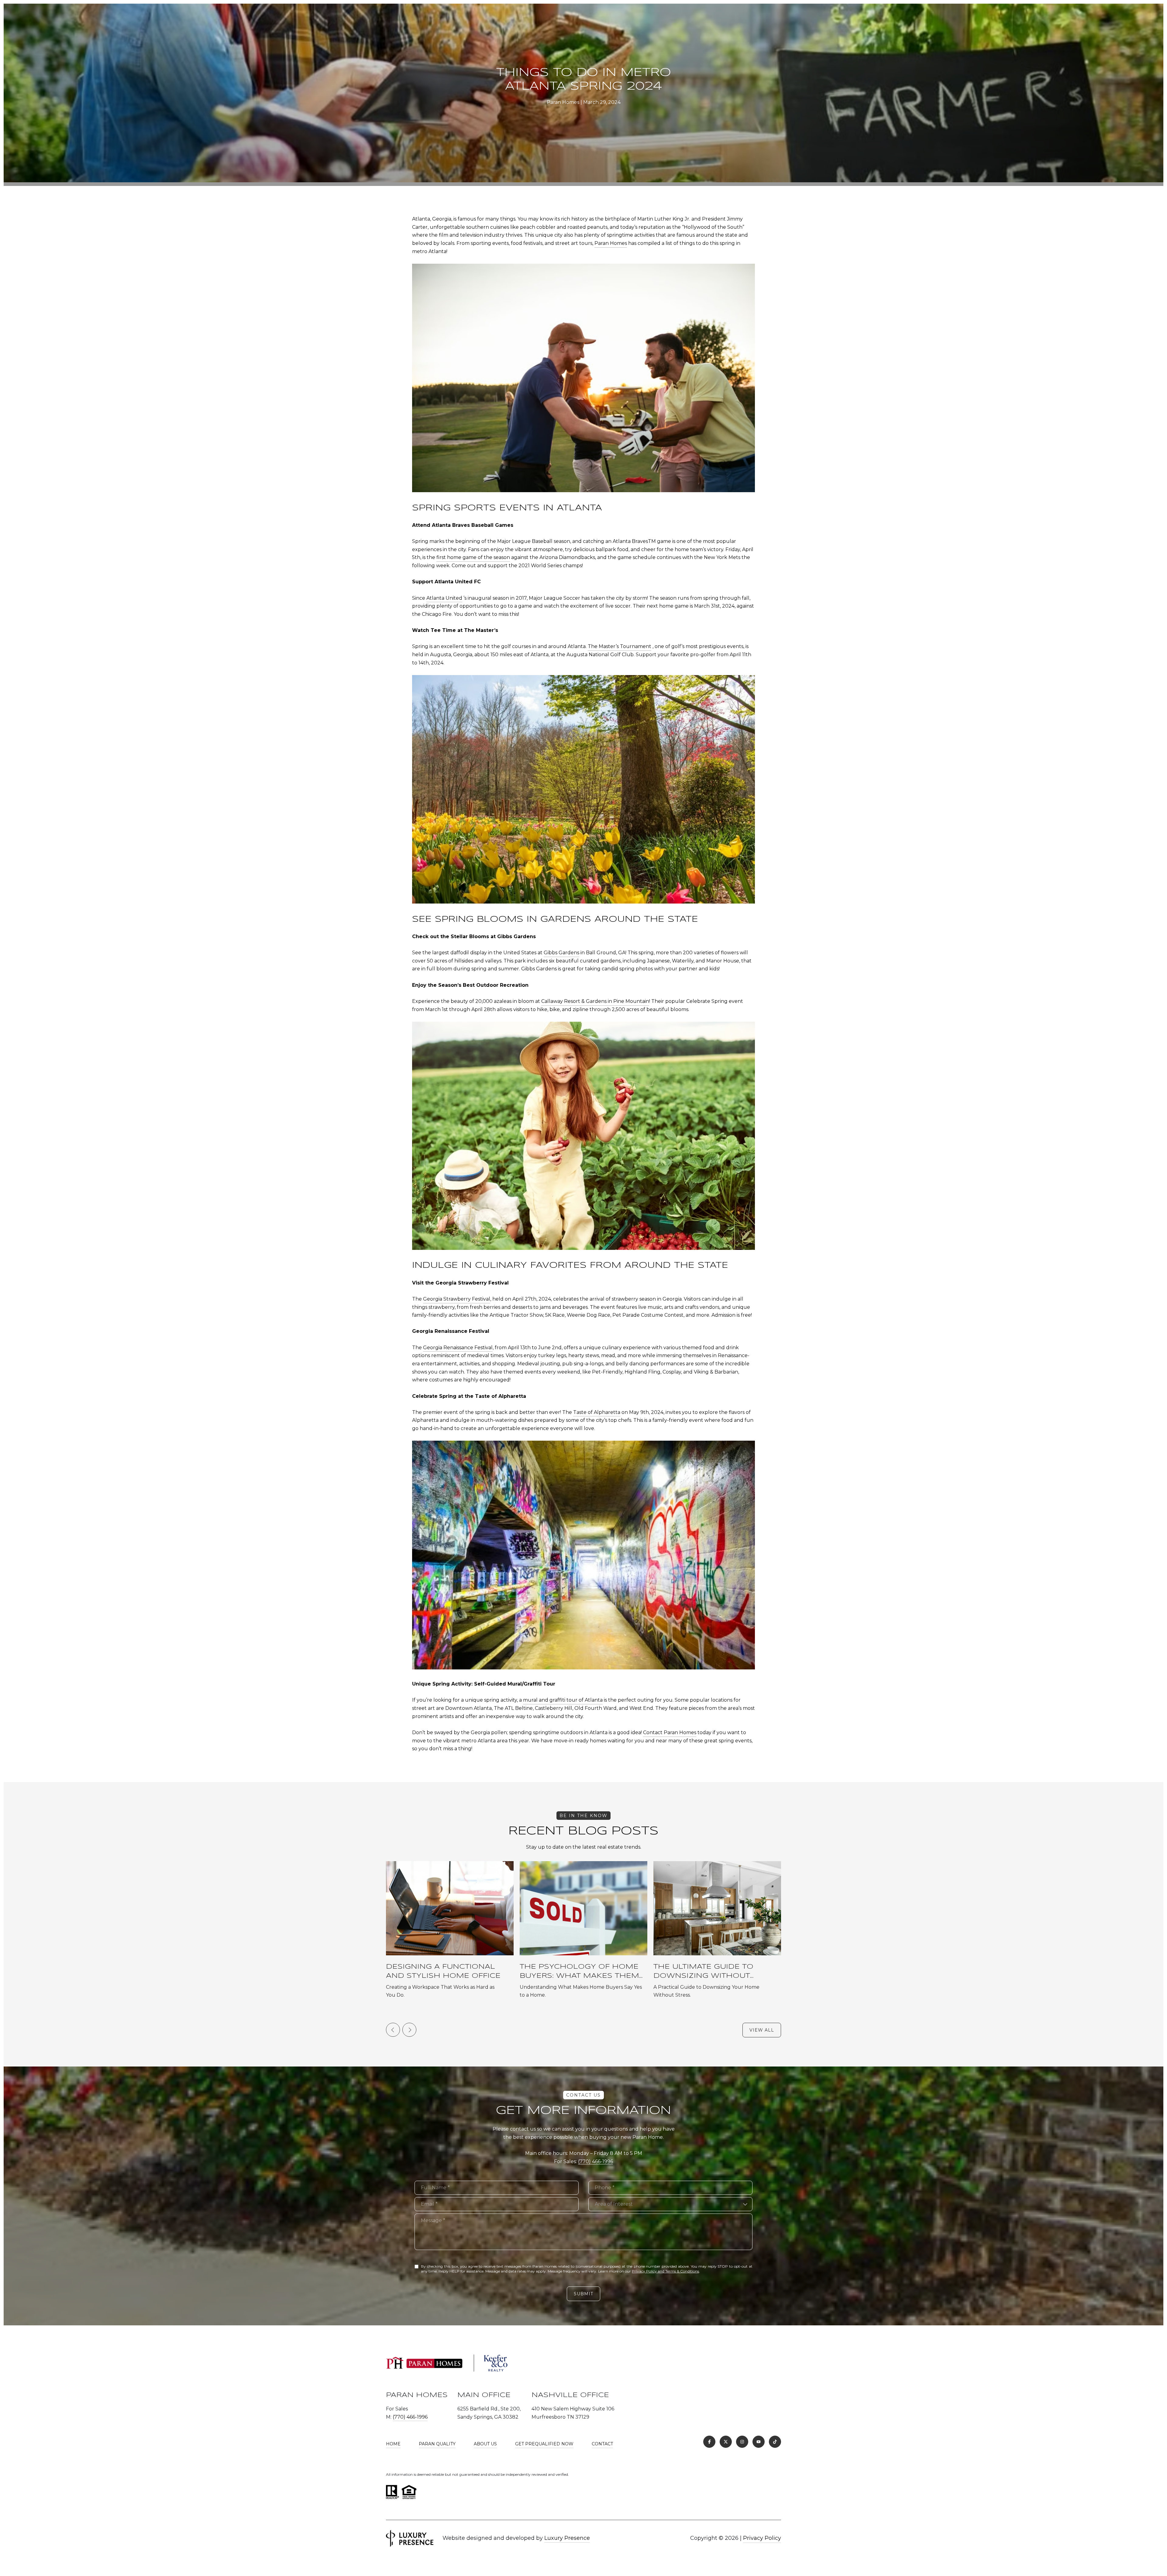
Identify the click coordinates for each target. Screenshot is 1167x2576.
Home (393, 2444)
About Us (485, 2444)
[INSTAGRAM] (742, 2442)
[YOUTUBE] (759, 2442)
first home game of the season (473, 557)
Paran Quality (437, 2444)
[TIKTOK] (775, 2442)
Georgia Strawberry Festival (457, 1299)
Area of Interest (614, 2204)
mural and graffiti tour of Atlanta (563, 1700)
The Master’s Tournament (620, 646)
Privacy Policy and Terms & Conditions (665, 2271)
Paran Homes (611, 243)
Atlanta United (444, 598)
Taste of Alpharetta (597, 1412)
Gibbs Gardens (561, 953)
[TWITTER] (726, 2442)
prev (393, 2030)
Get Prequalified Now (544, 2444)
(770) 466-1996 (596, 2161)
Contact (602, 2444)
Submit (583, 2294)
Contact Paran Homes (670, 1732)
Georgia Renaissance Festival (458, 1348)
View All (762, 2030)
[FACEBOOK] (709, 2442)
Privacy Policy (762, 2538)
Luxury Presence (567, 2538)
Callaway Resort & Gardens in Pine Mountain (595, 1001)
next (409, 2030)
